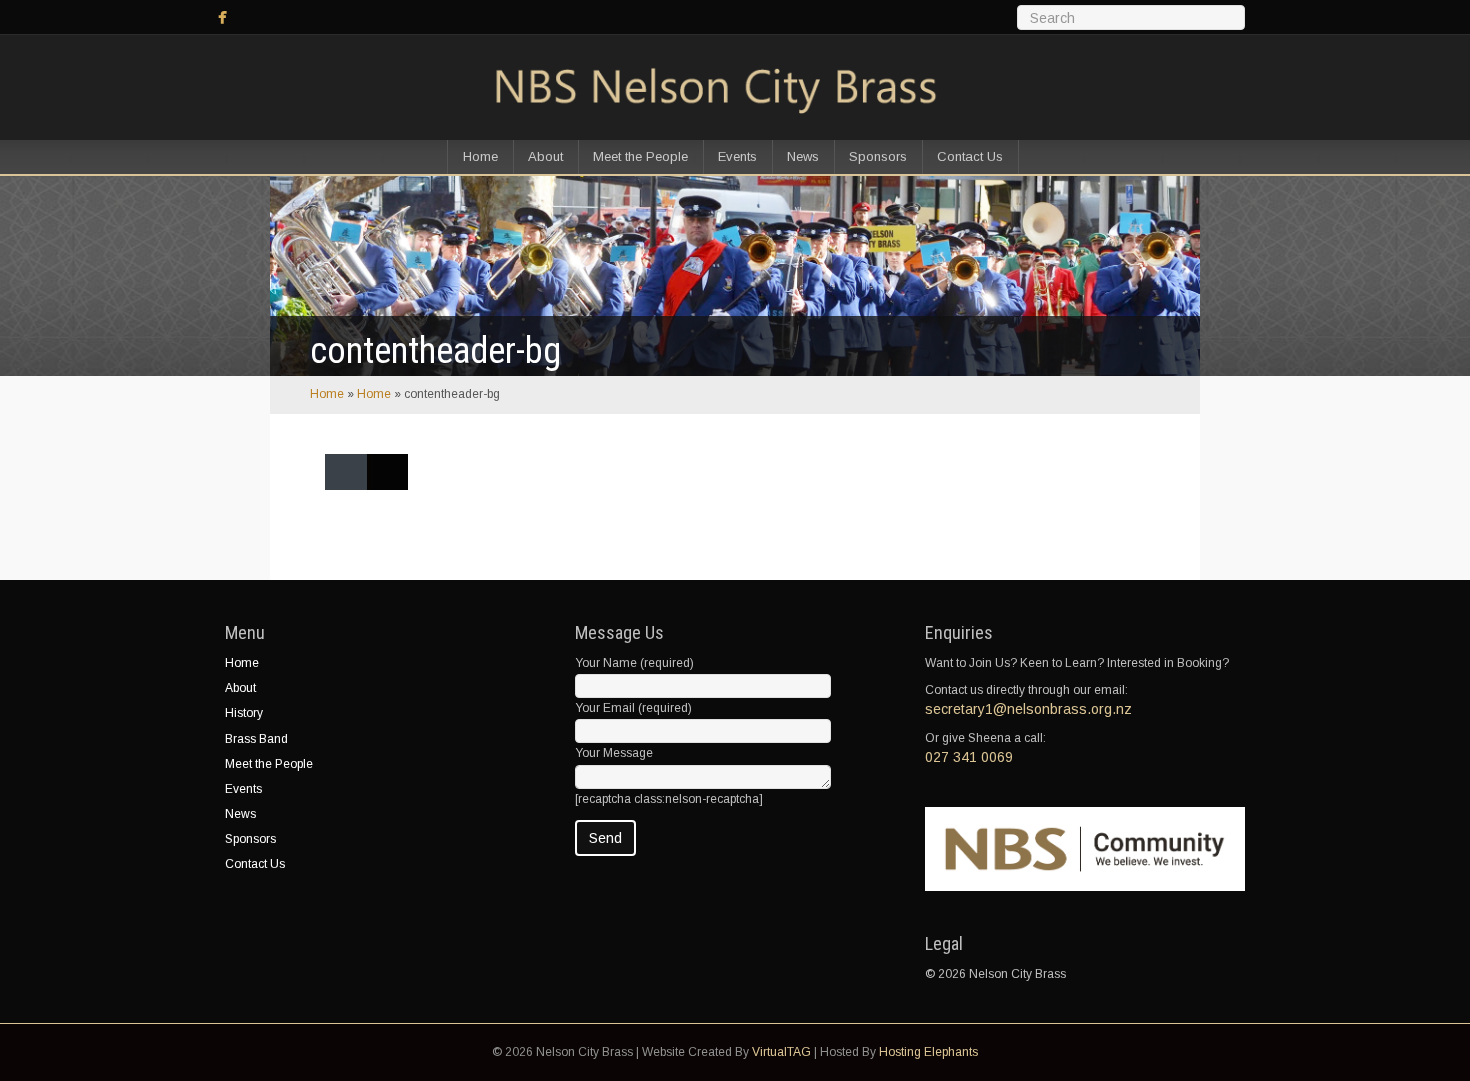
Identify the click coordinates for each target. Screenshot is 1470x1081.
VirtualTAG (781, 1052)
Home (480, 156)
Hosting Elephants (928, 1052)
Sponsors (878, 156)
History (244, 713)
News (803, 156)
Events (737, 156)
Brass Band (256, 739)
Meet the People (640, 156)
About (545, 156)
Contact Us (970, 156)
